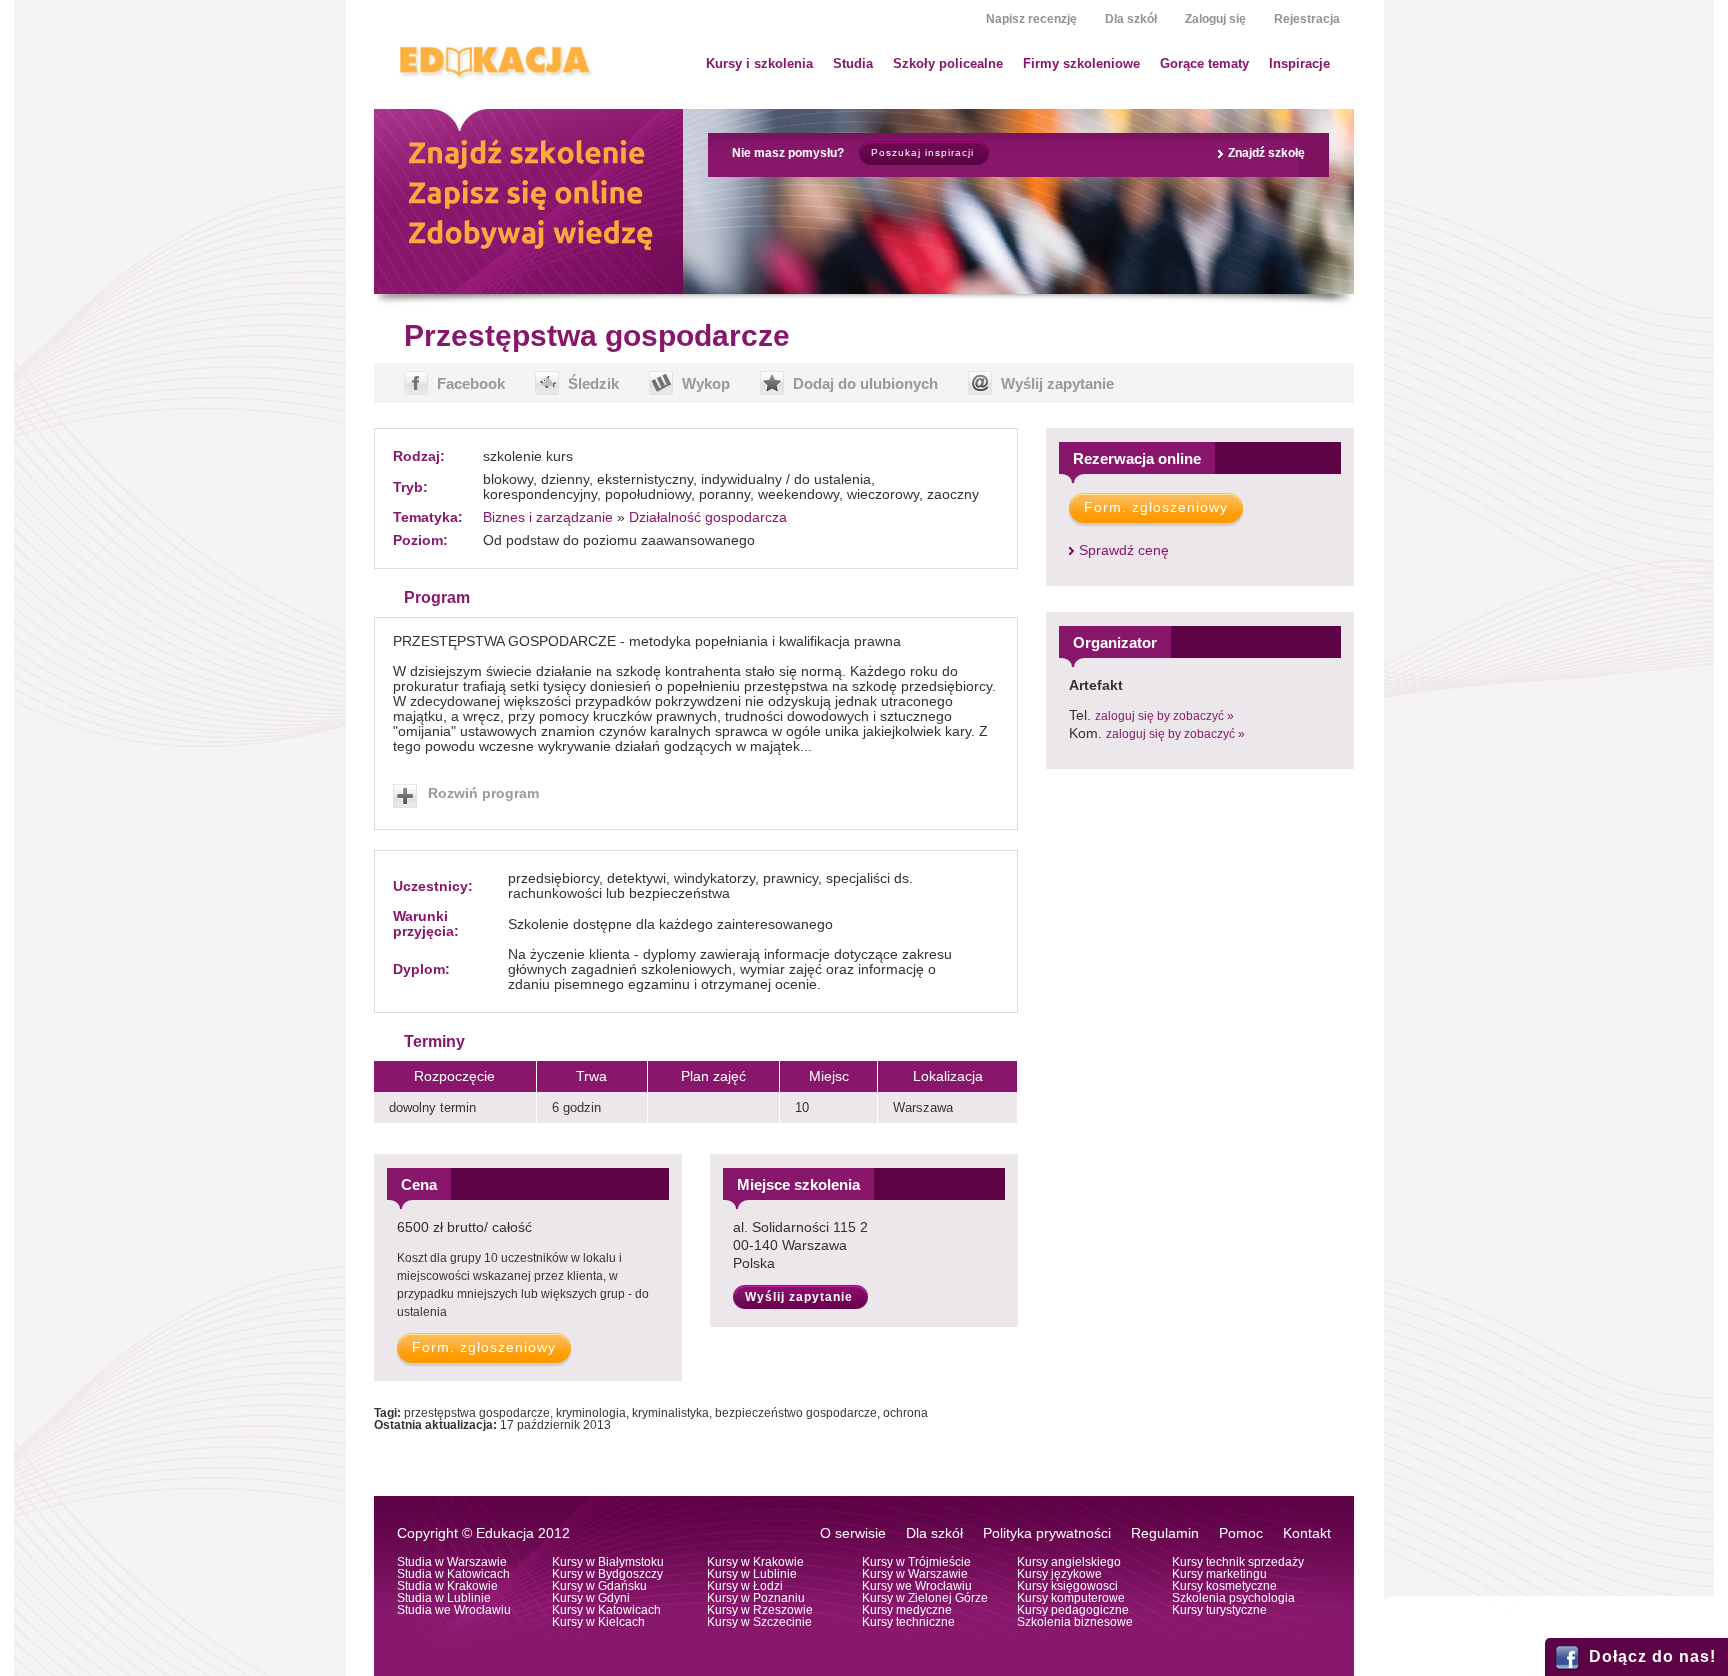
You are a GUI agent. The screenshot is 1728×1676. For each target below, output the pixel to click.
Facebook (471, 383)
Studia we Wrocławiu (454, 1610)
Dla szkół (1131, 19)
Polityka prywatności (1047, 1533)
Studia (853, 63)
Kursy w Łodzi (745, 1586)
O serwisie (853, 1533)
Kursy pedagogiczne (1073, 1610)
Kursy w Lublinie (752, 1574)
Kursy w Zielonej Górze (925, 1598)
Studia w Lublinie (444, 1598)
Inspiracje (1299, 63)
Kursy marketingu (1219, 1574)
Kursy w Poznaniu (756, 1598)
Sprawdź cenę (1124, 550)
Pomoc (1241, 1533)
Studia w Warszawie (452, 1562)
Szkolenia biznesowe (1075, 1622)
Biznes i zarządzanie (548, 517)
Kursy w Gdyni (591, 1598)
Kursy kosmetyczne (1224, 1586)
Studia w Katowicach (453, 1574)
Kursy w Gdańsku (599, 1586)
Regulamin (1165, 1533)
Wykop (706, 383)
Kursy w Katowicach (606, 1610)
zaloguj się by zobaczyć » (1164, 716)
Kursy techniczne (908, 1622)
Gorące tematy (1204, 63)
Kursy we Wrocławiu (917, 1586)
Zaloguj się (1215, 19)
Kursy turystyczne (1219, 1610)
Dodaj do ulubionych (865, 383)
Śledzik (593, 383)
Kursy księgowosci (1067, 1586)
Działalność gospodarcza (708, 517)
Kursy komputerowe (1071, 1598)
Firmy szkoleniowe (1081, 63)
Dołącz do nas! (1652, 1656)
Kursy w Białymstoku (608, 1562)
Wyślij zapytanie (1057, 383)
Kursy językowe (1059, 1574)
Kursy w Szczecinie (759, 1622)
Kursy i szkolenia (759, 63)
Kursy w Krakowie (755, 1562)
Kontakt (1307, 1533)
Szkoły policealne (948, 63)
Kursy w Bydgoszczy (607, 1574)
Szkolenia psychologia (1233, 1598)
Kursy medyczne (907, 1610)
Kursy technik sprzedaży (1238, 1562)
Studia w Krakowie (447, 1586)
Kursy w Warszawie (915, 1574)
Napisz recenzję (1031, 19)
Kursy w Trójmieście (916, 1562)
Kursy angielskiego (1069, 1562)
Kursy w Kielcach (598, 1622)
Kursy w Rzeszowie (760, 1610)
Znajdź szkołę (1266, 153)
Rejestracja (1307, 19)
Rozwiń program (483, 793)
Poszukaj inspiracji (922, 152)
